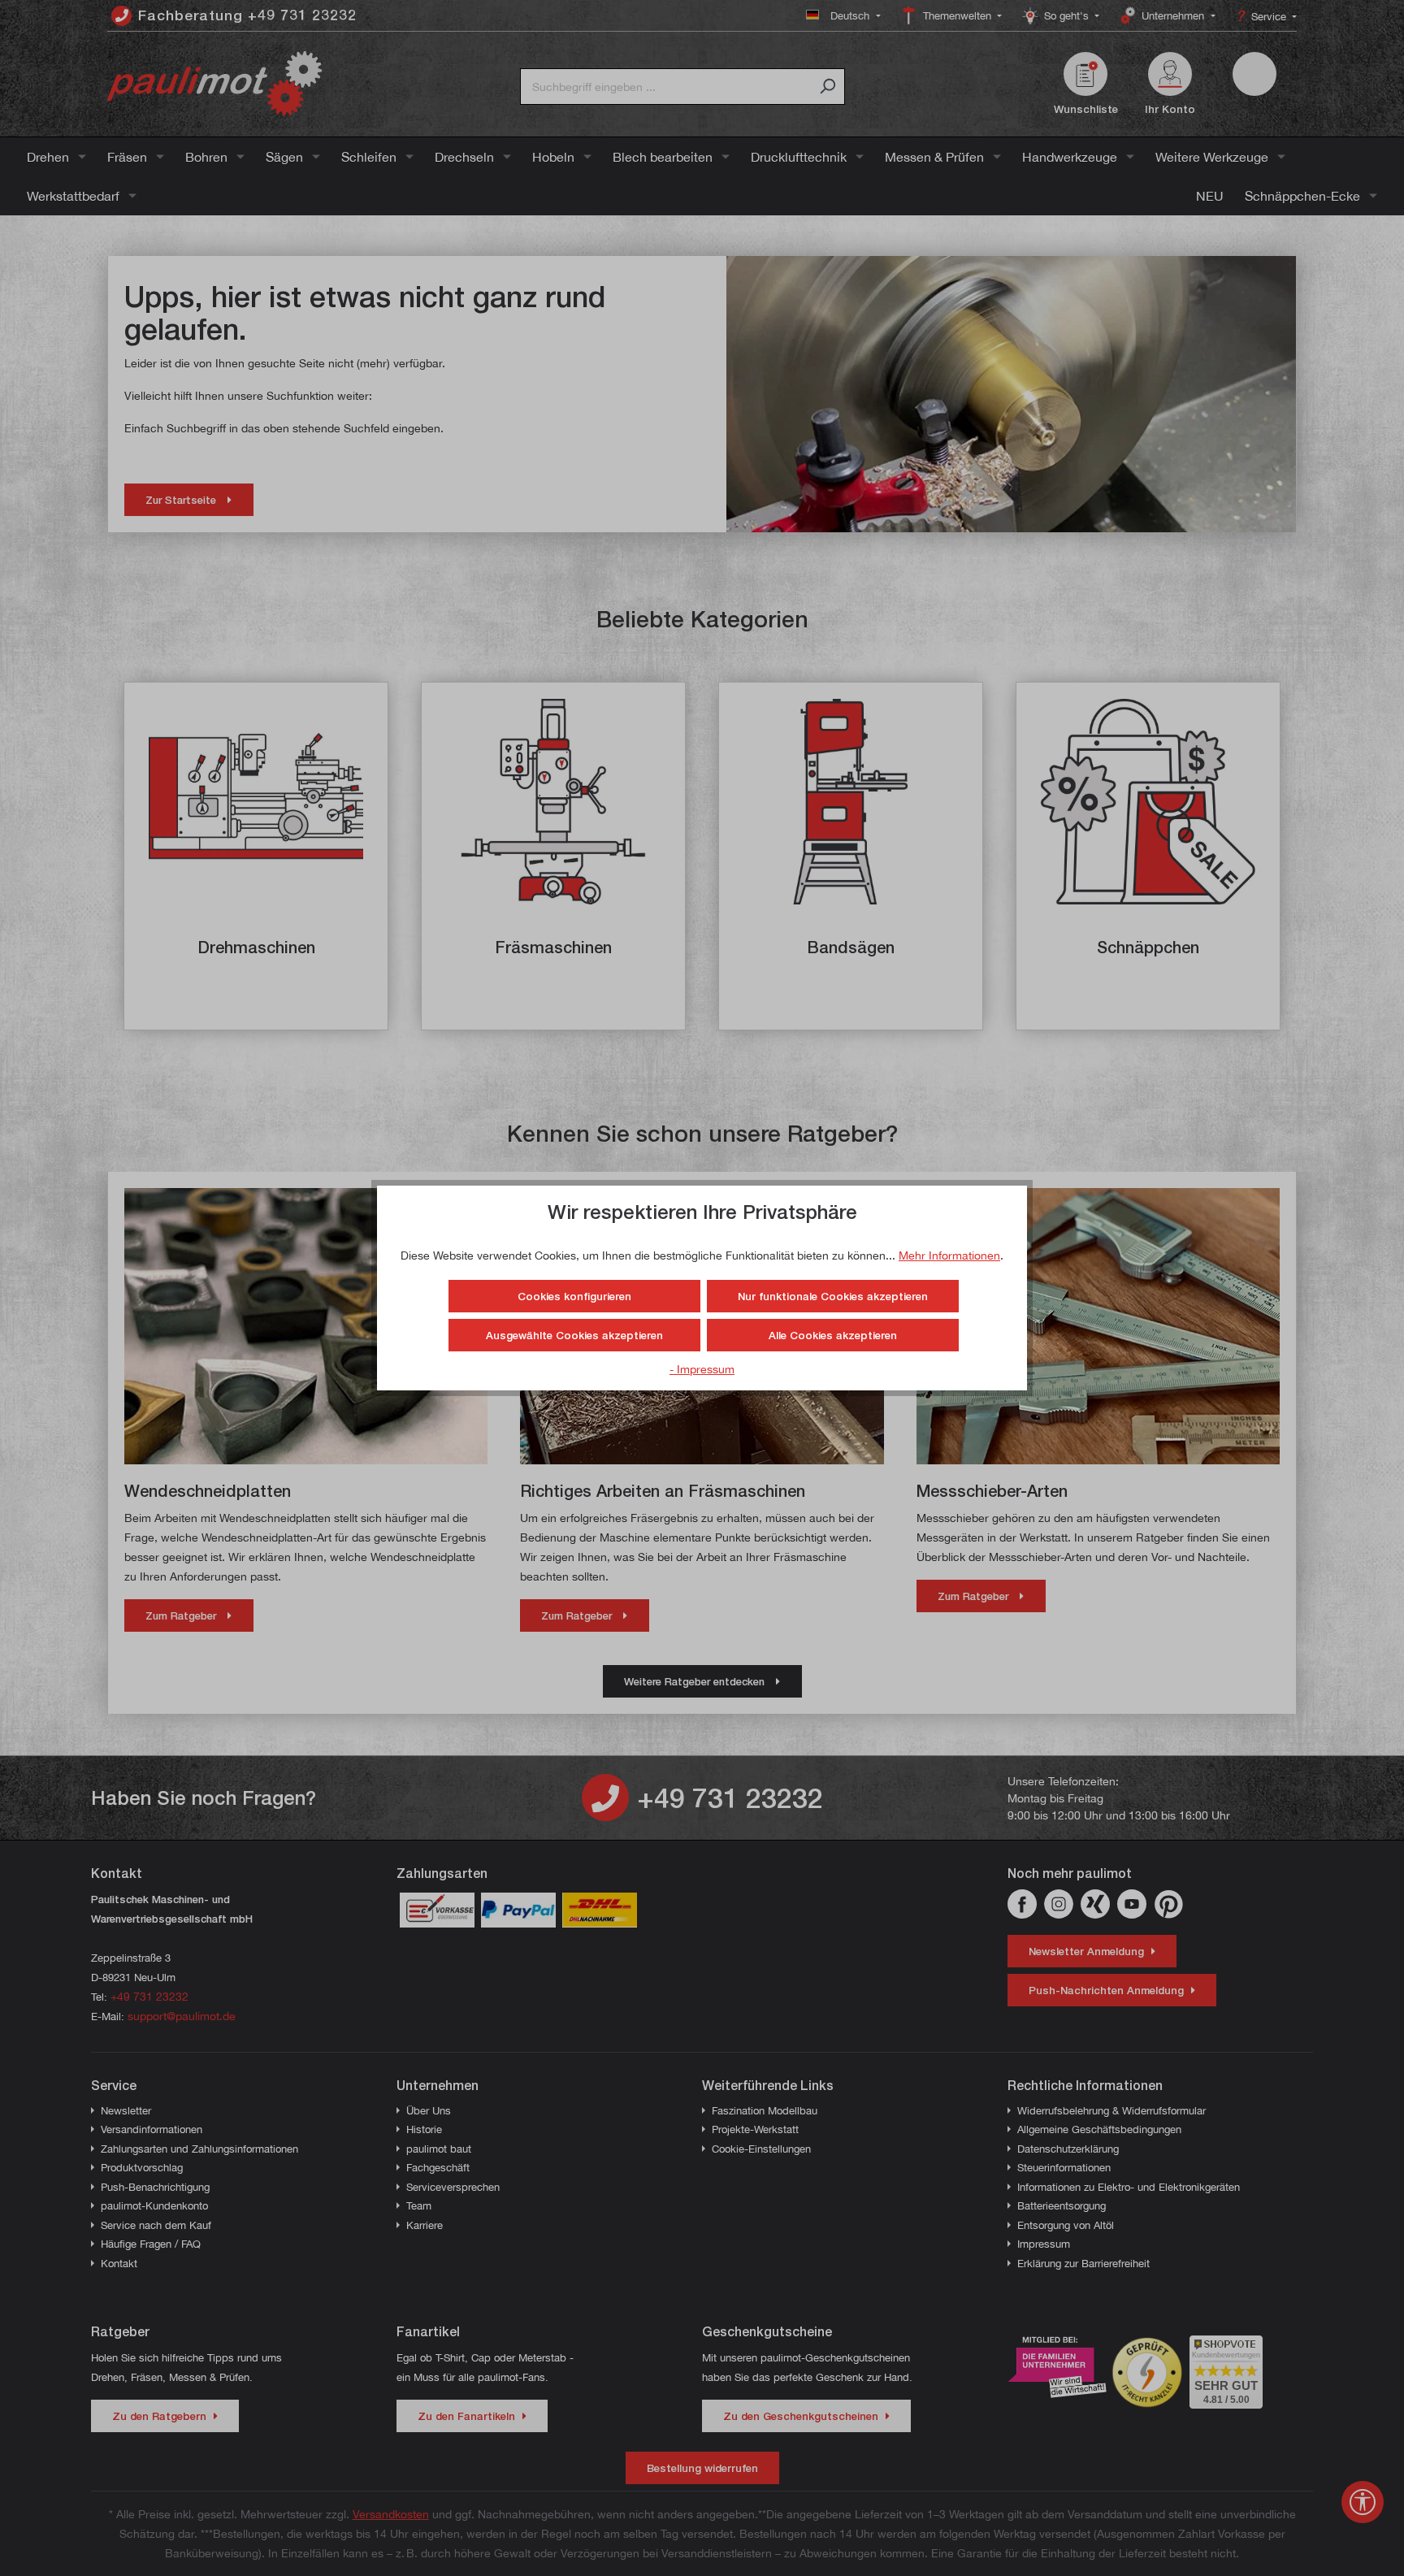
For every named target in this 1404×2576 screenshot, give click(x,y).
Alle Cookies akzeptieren (833, 1335)
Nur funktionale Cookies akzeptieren (833, 1296)
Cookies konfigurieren (574, 1296)
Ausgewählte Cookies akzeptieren (574, 1335)
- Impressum (702, 1369)
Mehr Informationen (949, 1255)
